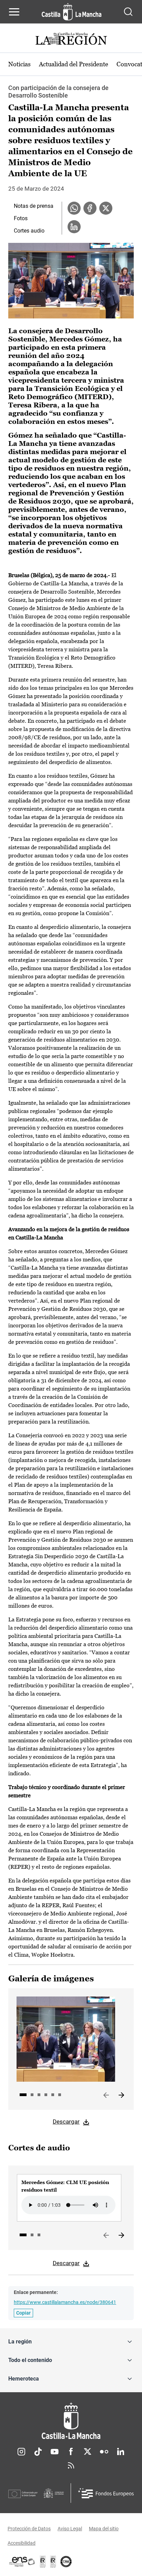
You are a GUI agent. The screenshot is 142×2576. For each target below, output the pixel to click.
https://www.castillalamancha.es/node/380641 (65, 2302)
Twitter (88, 2452)
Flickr (104, 2452)
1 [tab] (23, 2095)
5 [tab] (53, 2095)
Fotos (21, 218)
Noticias (19, 64)
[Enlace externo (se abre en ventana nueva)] (53, 2562)
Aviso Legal (70, 2529)
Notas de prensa (34, 206)
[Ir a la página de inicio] (72, 12)
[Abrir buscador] (128, 12)
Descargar (66, 2122)
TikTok (38, 2452)
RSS (71, 2465)
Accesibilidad (22, 2543)
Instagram (21, 2452)
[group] (69, 2198)
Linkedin (121, 2452)
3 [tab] (39, 2095)
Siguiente (121, 2095)
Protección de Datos (29, 2529)
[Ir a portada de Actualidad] (71, 40)
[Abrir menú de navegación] (14, 12)
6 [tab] (60, 2095)
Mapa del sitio (104, 2529)
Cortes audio (29, 231)
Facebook (71, 2452)
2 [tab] (32, 2095)
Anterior (106, 2095)
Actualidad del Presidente (74, 64)
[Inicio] (71, 2421)
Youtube (54, 2452)
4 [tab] (46, 2095)
